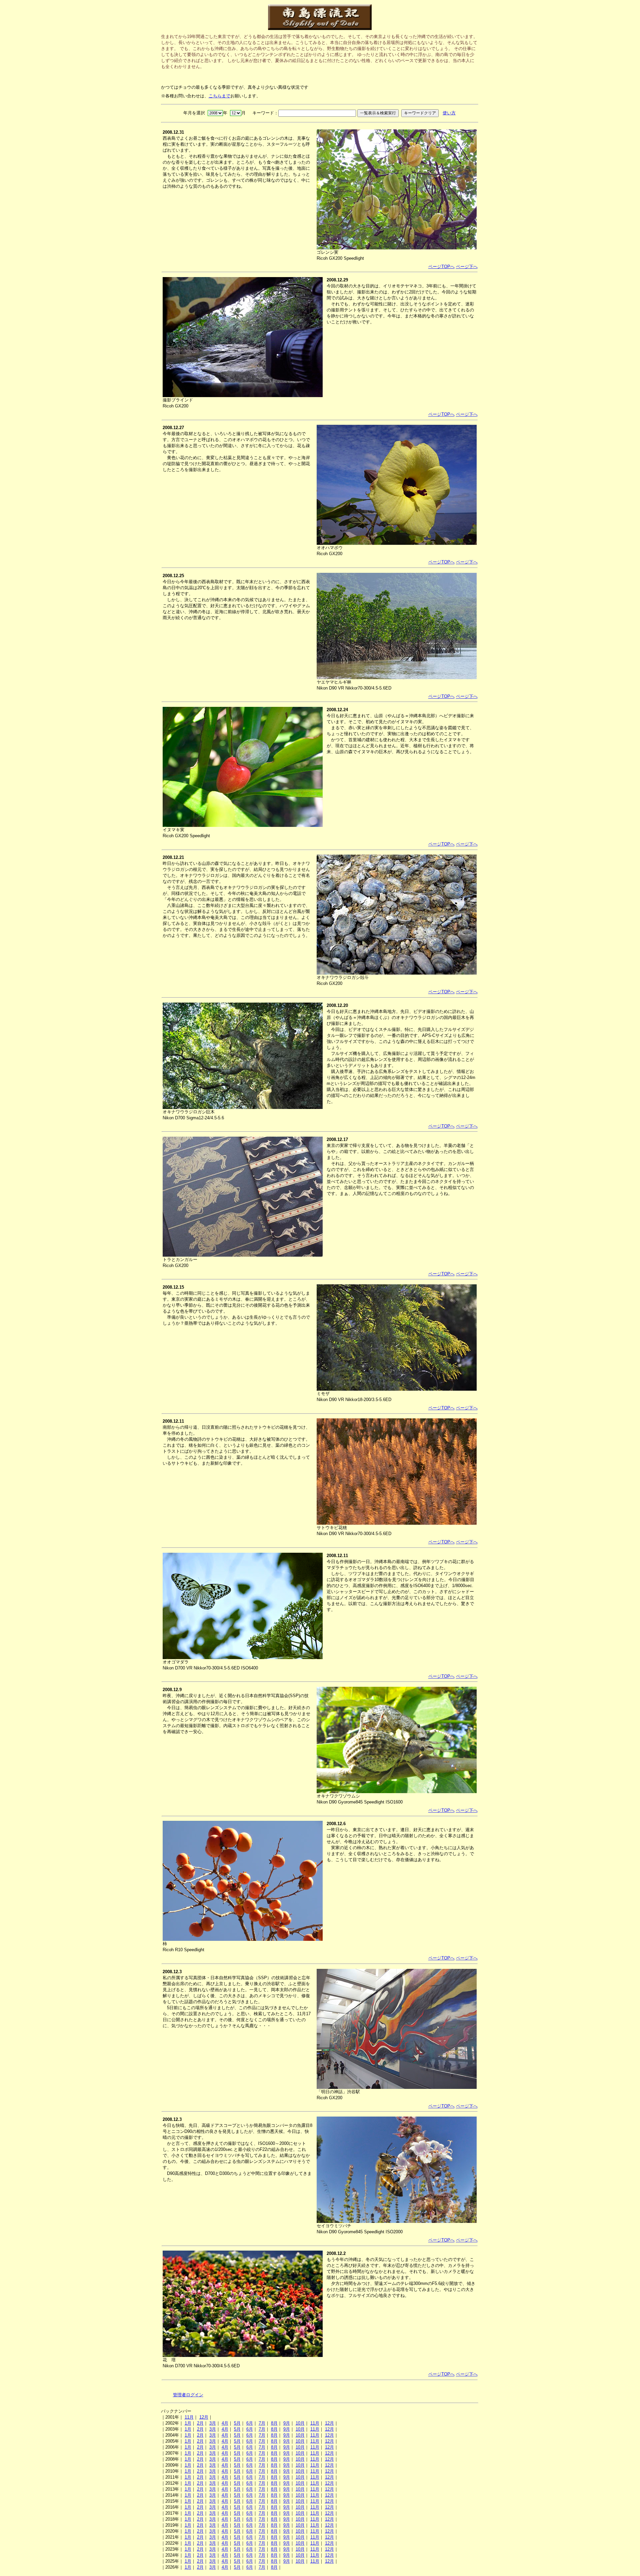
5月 (237, 2423)
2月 (200, 2423)
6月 (250, 2423)
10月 (300, 2423)
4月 (225, 2423)
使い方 (449, 113)
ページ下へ (467, 267)
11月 (189, 2417)
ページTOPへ (441, 267)
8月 (274, 2423)
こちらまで (219, 96)
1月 (188, 2423)
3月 (213, 2423)
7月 (262, 2423)
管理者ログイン (188, 2395)
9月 (287, 2423)
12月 (204, 2417)
